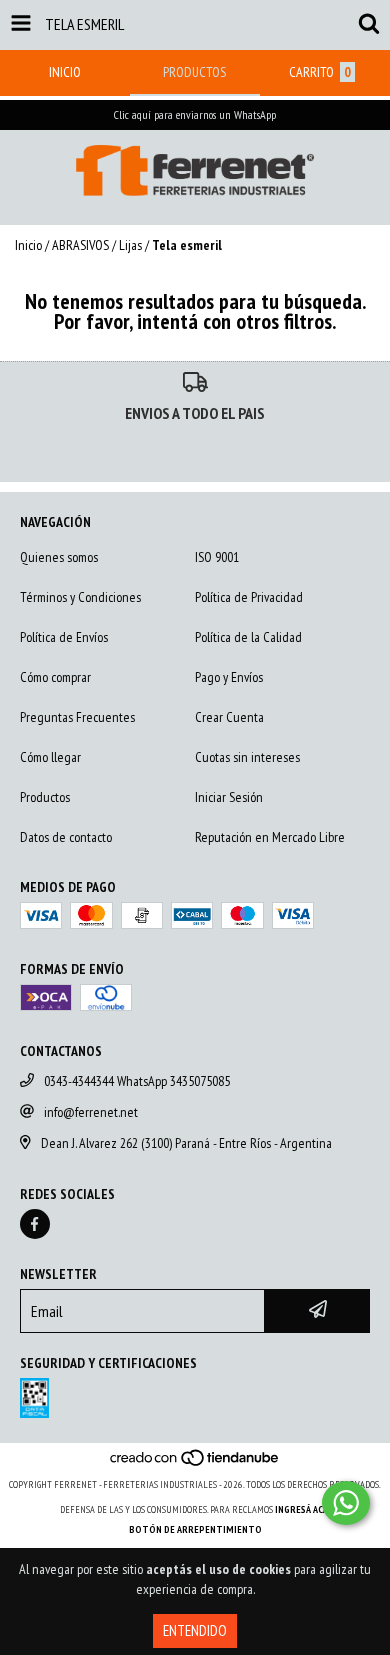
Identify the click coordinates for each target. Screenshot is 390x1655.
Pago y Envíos (229, 677)
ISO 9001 (217, 557)
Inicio (28, 245)
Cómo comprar (55, 677)
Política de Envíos (64, 637)
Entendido (195, 1630)
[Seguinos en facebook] (35, 1224)
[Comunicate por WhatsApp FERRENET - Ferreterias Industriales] (346, 1503)
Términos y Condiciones (80, 597)
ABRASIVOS (80, 245)
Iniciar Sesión (229, 797)
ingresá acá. (303, 1509)
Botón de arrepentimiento (195, 1529)
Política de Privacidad (249, 597)
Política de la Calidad (248, 637)
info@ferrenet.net (91, 1112)
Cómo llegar (50, 757)
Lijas (130, 245)
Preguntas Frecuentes (77, 717)
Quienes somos (59, 557)
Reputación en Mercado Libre (270, 837)
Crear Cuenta (229, 717)
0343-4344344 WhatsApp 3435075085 (137, 1081)
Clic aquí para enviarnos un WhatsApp (195, 114)
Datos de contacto (66, 837)
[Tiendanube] (195, 1464)
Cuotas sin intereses (247, 757)
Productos (45, 797)
